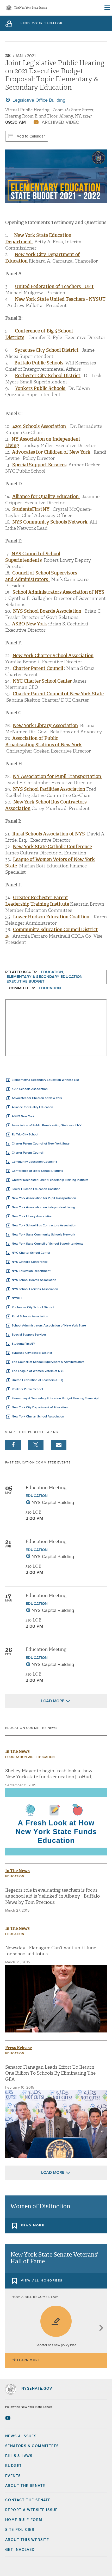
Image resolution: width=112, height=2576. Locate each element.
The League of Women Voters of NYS (38, 1371)
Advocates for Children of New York (37, 1098)
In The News (17, 1751)
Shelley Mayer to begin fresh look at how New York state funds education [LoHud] (49, 1774)
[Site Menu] (107, 8)
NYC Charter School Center (31, 1253)
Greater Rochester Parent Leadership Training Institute (50, 1180)
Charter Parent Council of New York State (41, 1144)
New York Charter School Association (53, 656)
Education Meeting (46, 1488)
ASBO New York (23, 1116)
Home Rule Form (24, 2520)
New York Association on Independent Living (43, 1207)
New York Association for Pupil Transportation (44, 1198)
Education (52, 972)
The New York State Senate (30, 8)
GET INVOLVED (20, 2550)
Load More (53, 1701)
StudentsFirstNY (31, 509)
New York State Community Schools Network (43, 1235)
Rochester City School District (33, 1307)
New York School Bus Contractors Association (44, 1226)
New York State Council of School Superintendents (48, 1244)
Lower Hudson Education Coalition (51, 917)
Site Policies (20, 2530)
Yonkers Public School (27, 1389)
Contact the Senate (28, 2500)
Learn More (29, 2360)
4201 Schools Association (39, 426)
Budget (13, 2466)
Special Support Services (39, 465)
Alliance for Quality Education (32, 1107)
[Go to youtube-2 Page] (8, 2418)
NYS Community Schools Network (50, 522)
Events (13, 2476)
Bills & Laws (19, 2456)
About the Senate (25, 2486)
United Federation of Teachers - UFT (54, 286)
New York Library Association (32, 1217)
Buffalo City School (25, 1135)
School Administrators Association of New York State (49, 1326)
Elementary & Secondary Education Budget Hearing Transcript (55, 1398)
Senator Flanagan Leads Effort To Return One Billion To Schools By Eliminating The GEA (50, 2073)
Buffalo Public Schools (39, 363)
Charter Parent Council (28, 1153)
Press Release (18, 2048)
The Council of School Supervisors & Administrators (48, 1362)
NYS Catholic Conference (30, 1262)
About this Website (27, 2540)
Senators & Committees (32, 2446)
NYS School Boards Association (34, 1280)
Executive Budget (26, 981)
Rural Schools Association (30, 1317)
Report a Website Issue (32, 2510)
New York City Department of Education (40, 1408)
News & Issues (21, 2436)
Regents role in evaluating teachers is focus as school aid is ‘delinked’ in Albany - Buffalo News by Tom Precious (52, 1896)
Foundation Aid (19, 1757)
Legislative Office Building (38, 100)
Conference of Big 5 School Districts (37, 1171)
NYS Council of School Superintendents (33, 557)
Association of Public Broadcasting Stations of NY (47, 1126)
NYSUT (17, 1298)
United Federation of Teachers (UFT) (37, 1380)
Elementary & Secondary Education (45, 977)
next (101, 2328)
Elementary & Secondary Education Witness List (45, 1080)
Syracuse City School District (47, 350)
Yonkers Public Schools (41, 388)
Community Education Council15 (35, 1162)
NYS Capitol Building (53, 1503)
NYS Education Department (31, 1271)
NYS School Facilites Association (35, 1289)
